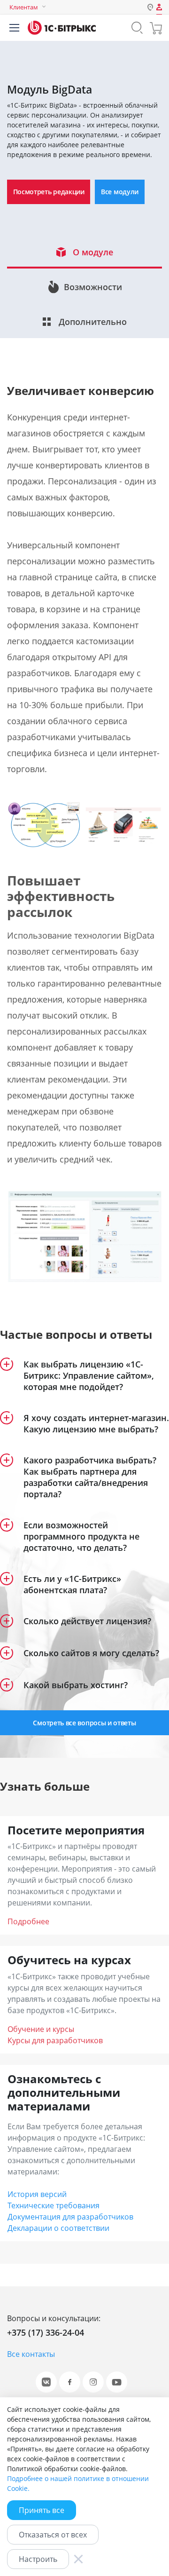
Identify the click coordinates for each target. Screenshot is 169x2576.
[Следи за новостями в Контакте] (46, 2382)
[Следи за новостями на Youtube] (117, 2382)
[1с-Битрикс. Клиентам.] (62, 28)
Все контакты (31, 2354)
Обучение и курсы (41, 2029)
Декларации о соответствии (58, 2228)
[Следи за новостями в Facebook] (70, 2382)
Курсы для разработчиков (55, 2040)
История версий (37, 2194)
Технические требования (54, 2205)
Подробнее (28, 1921)
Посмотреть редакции (49, 192)
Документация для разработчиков (70, 2217)
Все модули (120, 192)
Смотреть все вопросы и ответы (84, 1723)
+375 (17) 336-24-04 (46, 2332)
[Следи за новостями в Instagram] (93, 2382)
